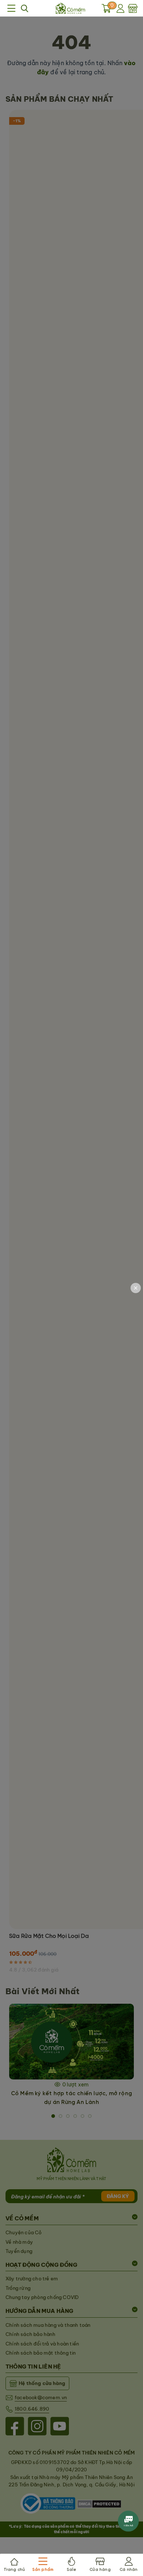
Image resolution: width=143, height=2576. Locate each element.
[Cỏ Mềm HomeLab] (70, 8)
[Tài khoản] (121, 8)
